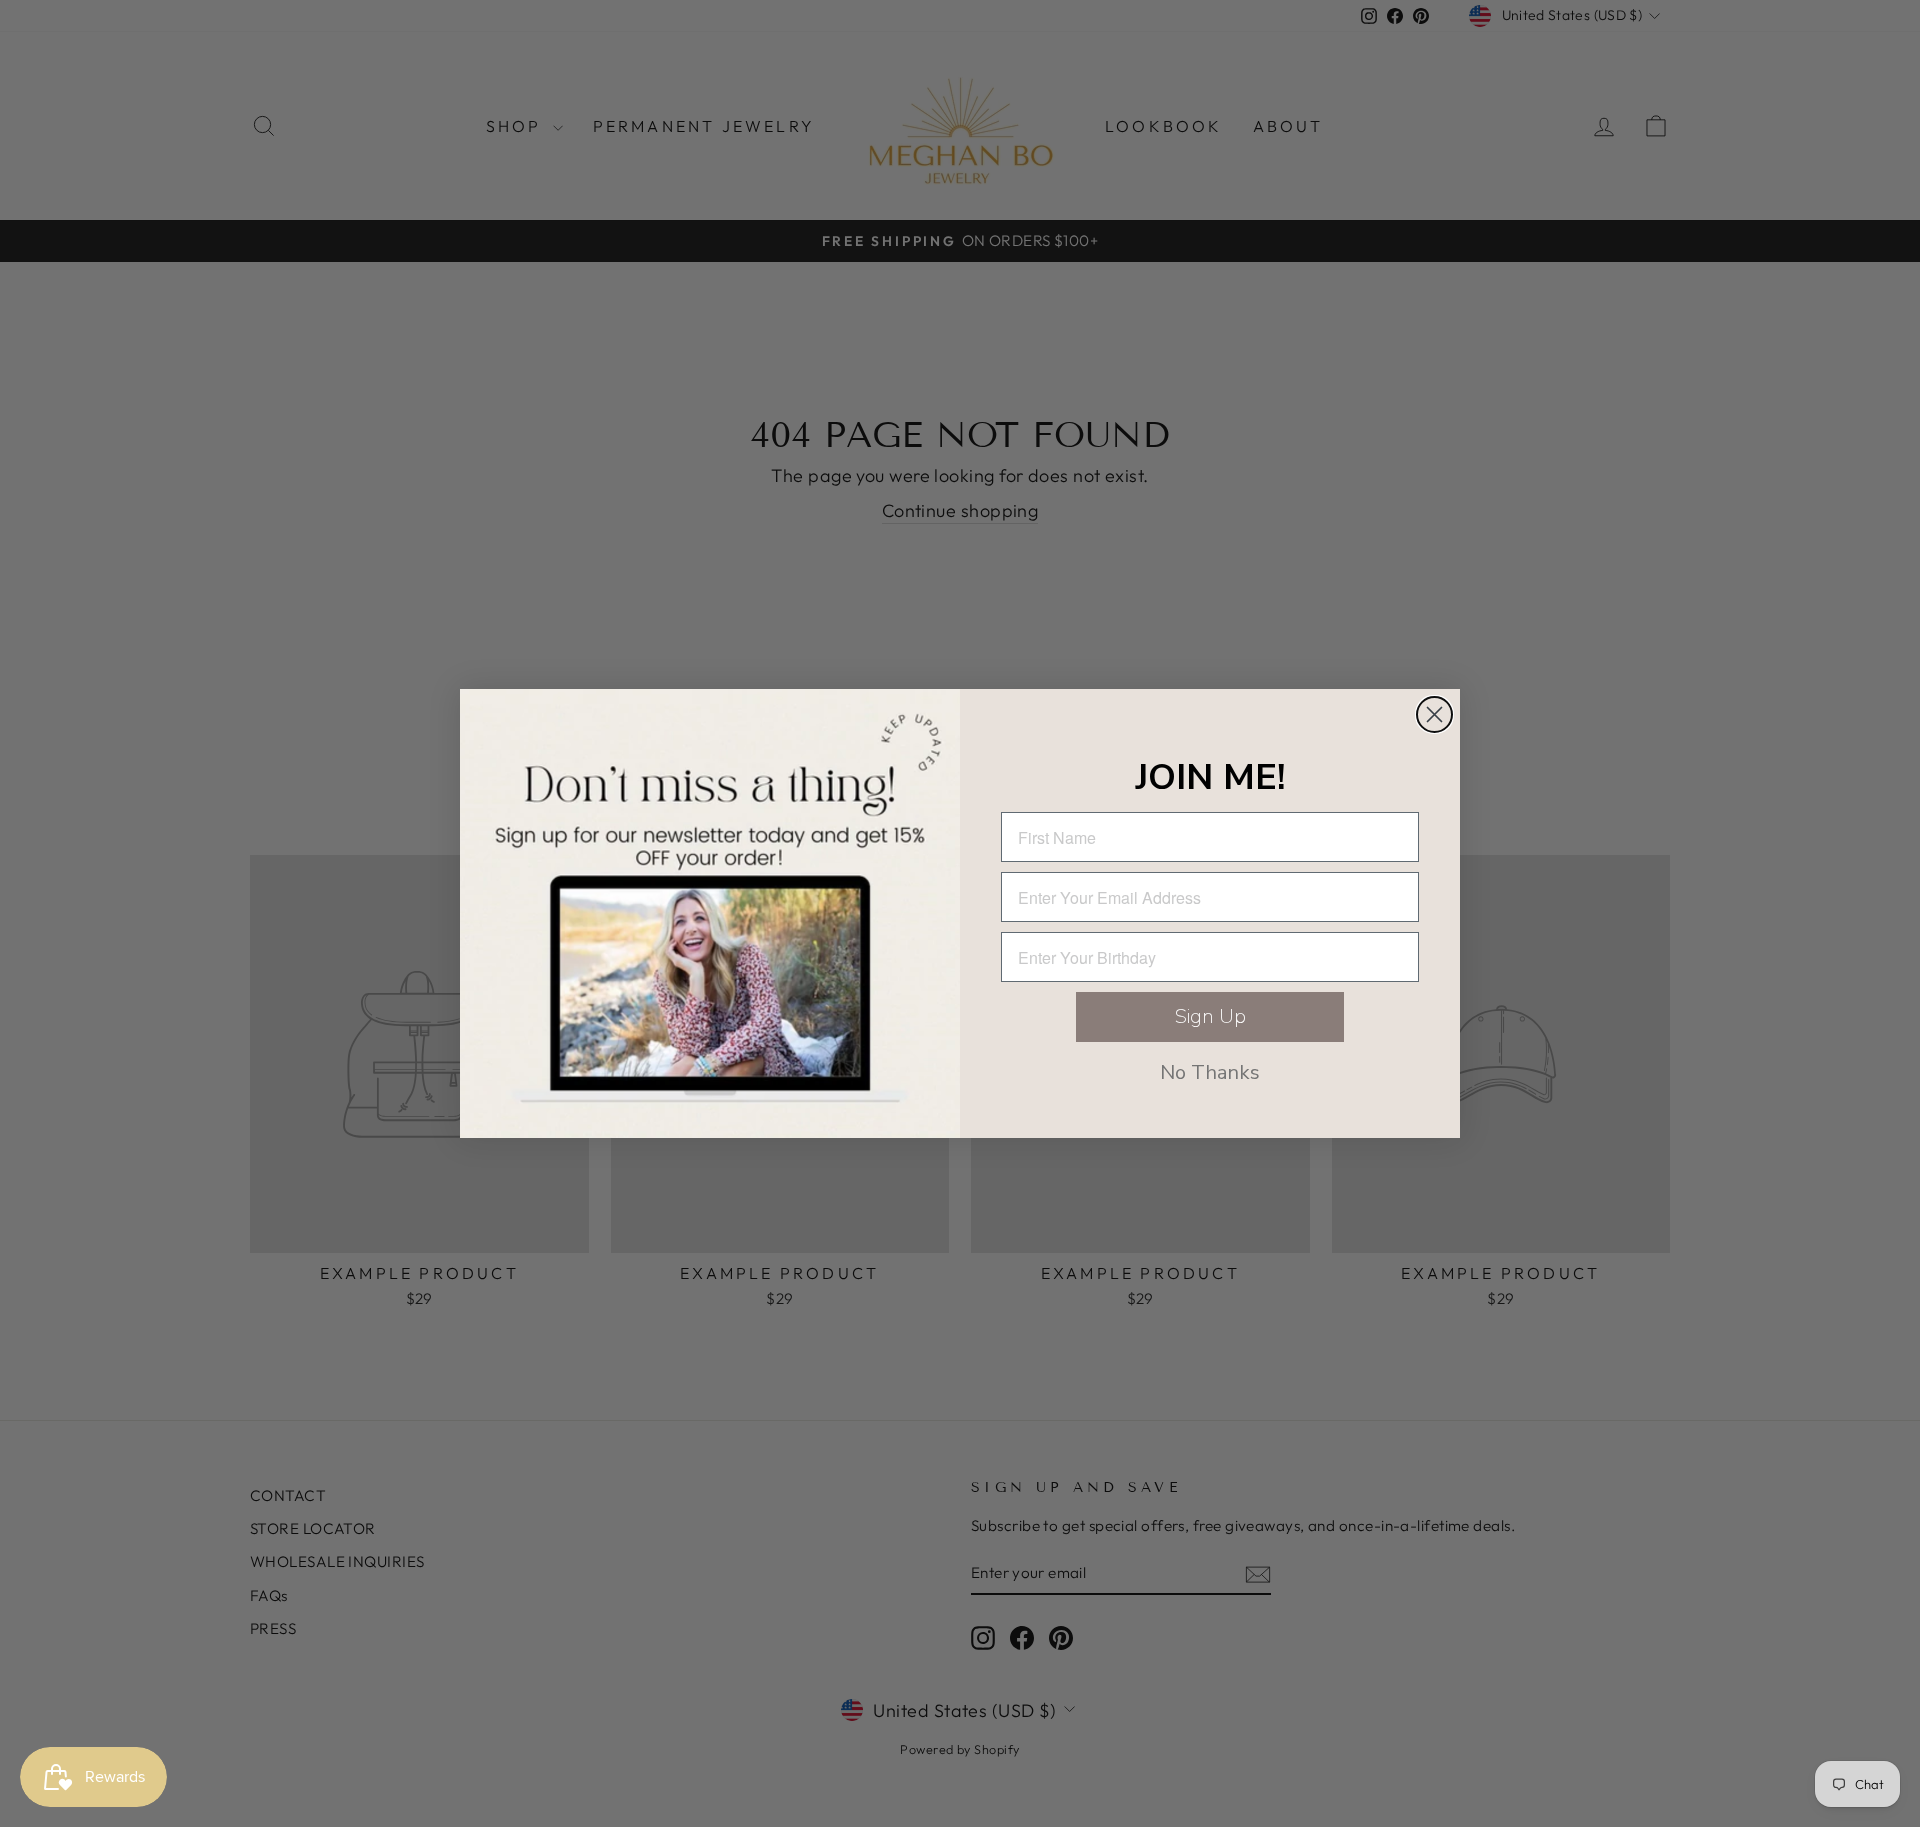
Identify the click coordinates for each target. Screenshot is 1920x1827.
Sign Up (1210, 1016)
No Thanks (1210, 1072)
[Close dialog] (1434, 714)
